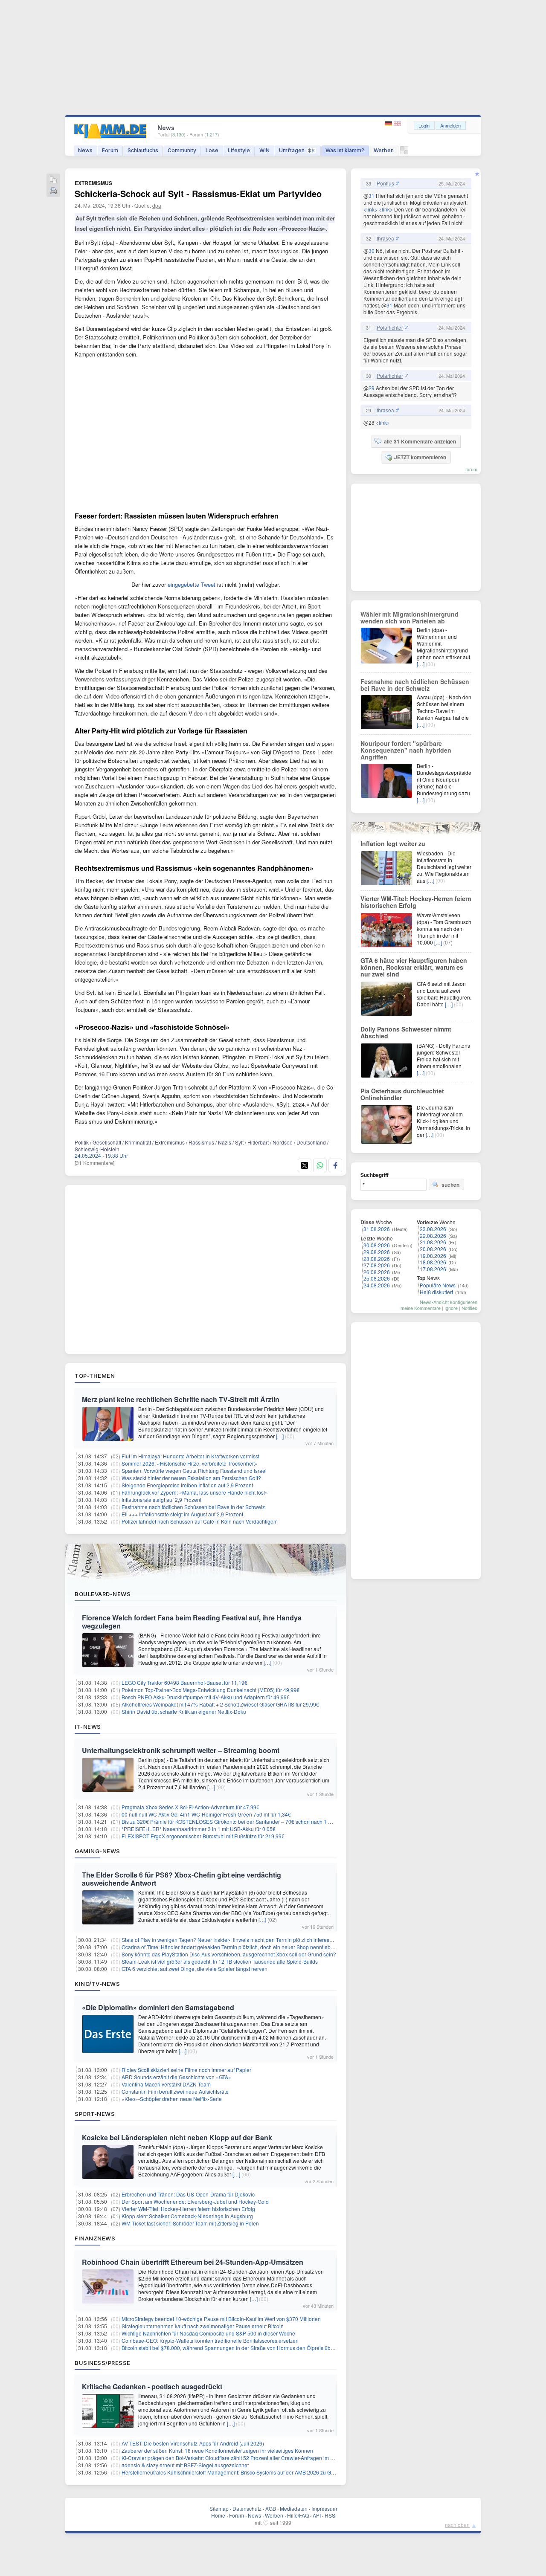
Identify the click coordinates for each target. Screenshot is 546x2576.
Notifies (469, 1308)
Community (182, 150)
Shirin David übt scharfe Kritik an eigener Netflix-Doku (184, 1711)
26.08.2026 (377, 1272)
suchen (450, 1185)
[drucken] (53, 191)
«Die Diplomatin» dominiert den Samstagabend (158, 2007)
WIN (264, 150)
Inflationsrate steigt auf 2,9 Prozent (161, 1500)
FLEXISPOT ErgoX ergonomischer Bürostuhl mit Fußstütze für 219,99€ (203, 1836)
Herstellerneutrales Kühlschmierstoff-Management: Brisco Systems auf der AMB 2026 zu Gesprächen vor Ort (247, 2472)
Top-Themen (95, 1376)
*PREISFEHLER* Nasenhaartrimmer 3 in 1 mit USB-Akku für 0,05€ (199, 1829)
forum (471, 469)
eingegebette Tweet (192, 584)
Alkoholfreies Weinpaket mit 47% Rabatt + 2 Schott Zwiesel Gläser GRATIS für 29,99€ (220, 1704)
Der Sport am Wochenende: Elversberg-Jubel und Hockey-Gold (195, 2201)
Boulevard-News (103, 1594)
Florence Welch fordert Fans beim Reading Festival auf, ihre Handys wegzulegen (192, 1622)
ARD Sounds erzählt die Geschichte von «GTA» (176, 2077)
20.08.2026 (433, 1249)
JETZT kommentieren (420, 457)
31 (372, 196)
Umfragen (297, 150)
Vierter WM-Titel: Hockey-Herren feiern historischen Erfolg (188, 2209)
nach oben (457, 2525)
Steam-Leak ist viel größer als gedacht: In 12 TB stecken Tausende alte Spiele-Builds (220, 1961)
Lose (212, 150)
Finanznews (95, 2238)
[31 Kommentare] (94, 1163)
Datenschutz (247, 2508)
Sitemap (219, 2508)
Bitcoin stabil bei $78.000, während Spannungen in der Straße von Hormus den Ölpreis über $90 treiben (242, 2348)
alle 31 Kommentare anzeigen (420, 441)
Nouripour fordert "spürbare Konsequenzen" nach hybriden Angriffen (406, 750)
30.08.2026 (377, 1245)
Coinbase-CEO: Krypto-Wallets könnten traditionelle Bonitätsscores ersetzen (210, 2340)
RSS (330, 2515)
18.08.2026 (433, 1262)
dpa (157, 205)
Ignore (451, 1308)
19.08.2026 (433, 1256)
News (85, 150)
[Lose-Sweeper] (404, 152)
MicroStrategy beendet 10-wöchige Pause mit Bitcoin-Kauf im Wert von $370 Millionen (221, 2319)
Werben (384, 150)
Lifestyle (239, 150)
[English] (397, 124)
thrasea (385, 238)
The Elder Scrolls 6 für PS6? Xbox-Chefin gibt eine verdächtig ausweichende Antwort (182, 1879)
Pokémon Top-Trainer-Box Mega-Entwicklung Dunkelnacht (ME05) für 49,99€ (211, 1690)
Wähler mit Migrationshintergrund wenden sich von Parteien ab (409, 617)
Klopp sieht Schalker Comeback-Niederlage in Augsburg (187, 2216)
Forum (110, 150)
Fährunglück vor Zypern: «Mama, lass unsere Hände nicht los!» (195, 1492)
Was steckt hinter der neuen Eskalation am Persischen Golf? (191, 1478)
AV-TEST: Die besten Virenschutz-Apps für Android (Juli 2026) (193, 2443)
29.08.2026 (377, 1252)
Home (218, 2515)
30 (372, 251)
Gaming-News (97, 1851)
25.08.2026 (377, 1278)
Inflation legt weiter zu (393, 843)
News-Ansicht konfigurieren (449, 1302)
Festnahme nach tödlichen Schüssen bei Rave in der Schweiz (193, 1507)
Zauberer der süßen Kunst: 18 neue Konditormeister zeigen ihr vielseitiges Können (217, 2450)
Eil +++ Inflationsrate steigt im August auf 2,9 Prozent (182, 1514)
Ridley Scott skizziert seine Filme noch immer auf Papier (186, 2070)
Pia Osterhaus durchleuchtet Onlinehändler (402, 1094)
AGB (271, 2508)
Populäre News (438, 1285)
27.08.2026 (377, 1265)
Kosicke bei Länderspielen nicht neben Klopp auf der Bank (177, 2137)
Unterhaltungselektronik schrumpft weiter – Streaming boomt (181, 1750)
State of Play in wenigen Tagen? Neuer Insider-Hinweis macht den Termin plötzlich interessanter (233, 1940)
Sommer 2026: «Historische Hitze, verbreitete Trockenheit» (190, 1463)
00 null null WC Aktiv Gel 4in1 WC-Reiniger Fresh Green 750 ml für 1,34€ (206, 1814)
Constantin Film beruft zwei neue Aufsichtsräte (175, 2091)
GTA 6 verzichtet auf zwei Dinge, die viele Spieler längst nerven (195, 1969)
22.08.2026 (433, 1236)
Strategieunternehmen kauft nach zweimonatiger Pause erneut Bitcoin (203, 2326)
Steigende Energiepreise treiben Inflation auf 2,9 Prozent (187, 1485)
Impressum (324, 2508)
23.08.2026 (433, 1229)
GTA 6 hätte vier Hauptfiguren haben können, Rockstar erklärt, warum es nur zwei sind (414, 967)
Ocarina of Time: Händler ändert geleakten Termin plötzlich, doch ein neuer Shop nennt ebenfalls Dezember (247, 1947)
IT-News (88, 1727)
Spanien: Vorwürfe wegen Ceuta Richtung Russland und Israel (194, 1471)
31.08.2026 (377, 1229)
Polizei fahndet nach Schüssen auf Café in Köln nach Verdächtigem (200, 1521)
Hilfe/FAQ (298, 2515)
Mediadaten (294, 2508)
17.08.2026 (433, 1269)
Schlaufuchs (143, 150)
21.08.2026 (433, 1242)
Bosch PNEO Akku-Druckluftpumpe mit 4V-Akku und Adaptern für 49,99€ (206, 1697)
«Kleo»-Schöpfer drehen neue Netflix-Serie (172, 2099)
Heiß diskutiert (436, 1292)
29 (372, 388)
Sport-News (95, 2114)
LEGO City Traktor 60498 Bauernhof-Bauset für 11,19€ (184, 1682)
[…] (280, 1436)
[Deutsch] (389, 124)
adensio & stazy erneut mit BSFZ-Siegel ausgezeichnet (185, 2465)
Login (424, 125)
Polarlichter (390, 327)
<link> (370, 209)
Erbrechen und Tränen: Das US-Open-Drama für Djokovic (188, 2194)
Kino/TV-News (97, 1984)
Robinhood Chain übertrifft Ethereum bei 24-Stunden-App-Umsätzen (193, 2262)
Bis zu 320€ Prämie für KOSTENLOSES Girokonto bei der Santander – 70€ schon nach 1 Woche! (234, 1821)
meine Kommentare (421, 1308)
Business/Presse (103, 2363)
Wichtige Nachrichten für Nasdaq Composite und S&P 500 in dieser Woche (208, 2333)
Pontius (385, 183)
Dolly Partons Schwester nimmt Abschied (406, 1032)
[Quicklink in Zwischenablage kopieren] (53, 181)
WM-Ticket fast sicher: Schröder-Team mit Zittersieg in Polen (190, 2223)
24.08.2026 (377, 1285)
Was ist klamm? (345, 150)
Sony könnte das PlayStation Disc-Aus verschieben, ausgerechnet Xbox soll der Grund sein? (229, 1954)
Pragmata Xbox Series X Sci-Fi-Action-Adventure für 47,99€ (190, 1807)
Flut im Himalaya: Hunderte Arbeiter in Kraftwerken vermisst (190, 1456)
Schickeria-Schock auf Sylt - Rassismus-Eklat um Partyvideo (198, 193)
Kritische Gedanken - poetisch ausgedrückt (152, 2386)
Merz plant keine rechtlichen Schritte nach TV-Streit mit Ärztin (181, 1399)
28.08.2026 (377, 1259)
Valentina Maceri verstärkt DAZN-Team (166, 2084)
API (317, 2515)
